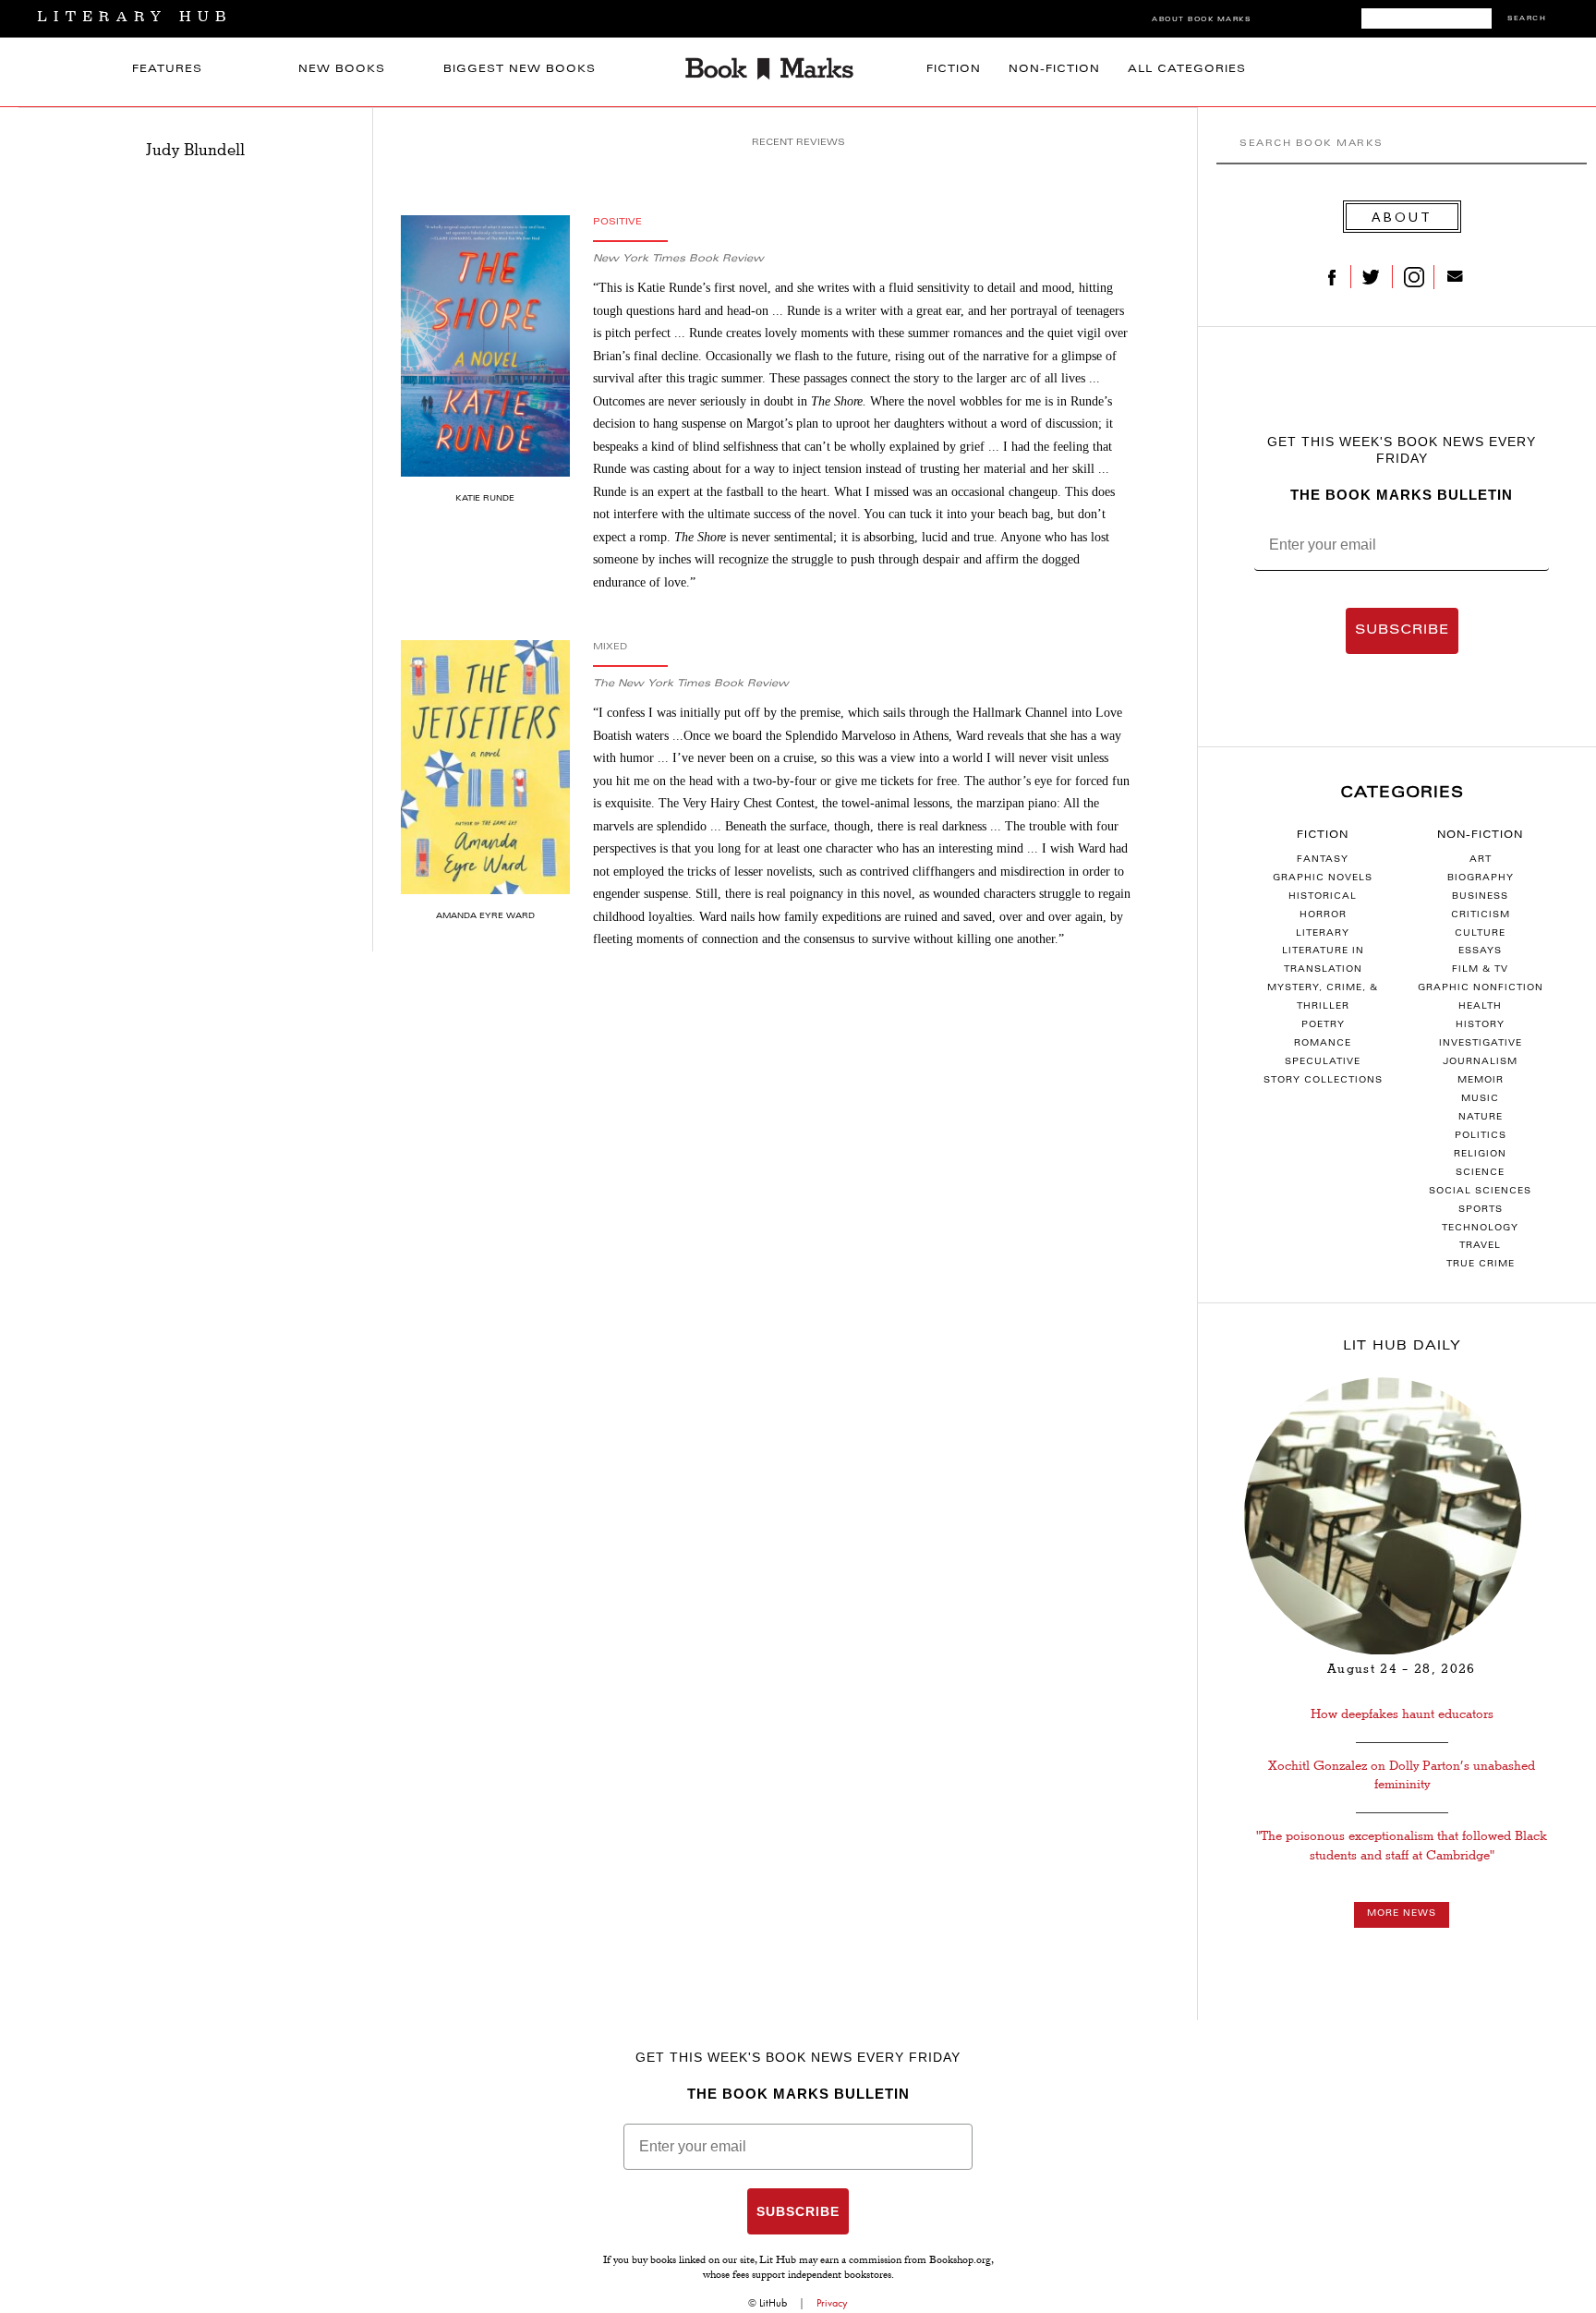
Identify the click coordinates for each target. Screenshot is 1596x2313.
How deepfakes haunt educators (1402, 1714)
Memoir (1481, 1081)
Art (1481, 860)
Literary (1323, 934)
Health (1480, 1007)
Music (1480, 1099)
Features (167, 70)
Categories (1402, 793)
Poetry (1323, 1025)
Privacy (832, 2303)
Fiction (954, 70)
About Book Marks (1201, 20)
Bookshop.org (960, 2261)
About (1402, 217)
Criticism (1481, 915)
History (1480, 1025)
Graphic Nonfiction (1481, 988)
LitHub (773, 2303)
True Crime (1481, 1265)
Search (1527, 19)
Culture (1480, 934)
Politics (1481, 1136)
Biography (1481, 878)
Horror (1323, 915)
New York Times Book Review (678, 259)
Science (1480, 1173)
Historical (1323, 897)
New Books (342, 70)
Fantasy (1323, 860)
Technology (1480, 1229)
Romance (1323, 1044)
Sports (1481, 1210)
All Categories (1187, 70)
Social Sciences (1480, 1192)
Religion (1480, 1155)
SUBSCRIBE (1402, 631)
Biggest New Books (520, 70)
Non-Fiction (1054, 70)
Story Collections (1323, 1081)
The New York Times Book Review (691, 684)
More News (1402, 1914)
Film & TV (1480, 970)
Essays (1480, 951)
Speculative (1323, 1062)
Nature (1481, 1118)
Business (1480, 897)
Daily (1402, 1347)
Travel (1480, 1246)
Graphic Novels (1323, 878)
